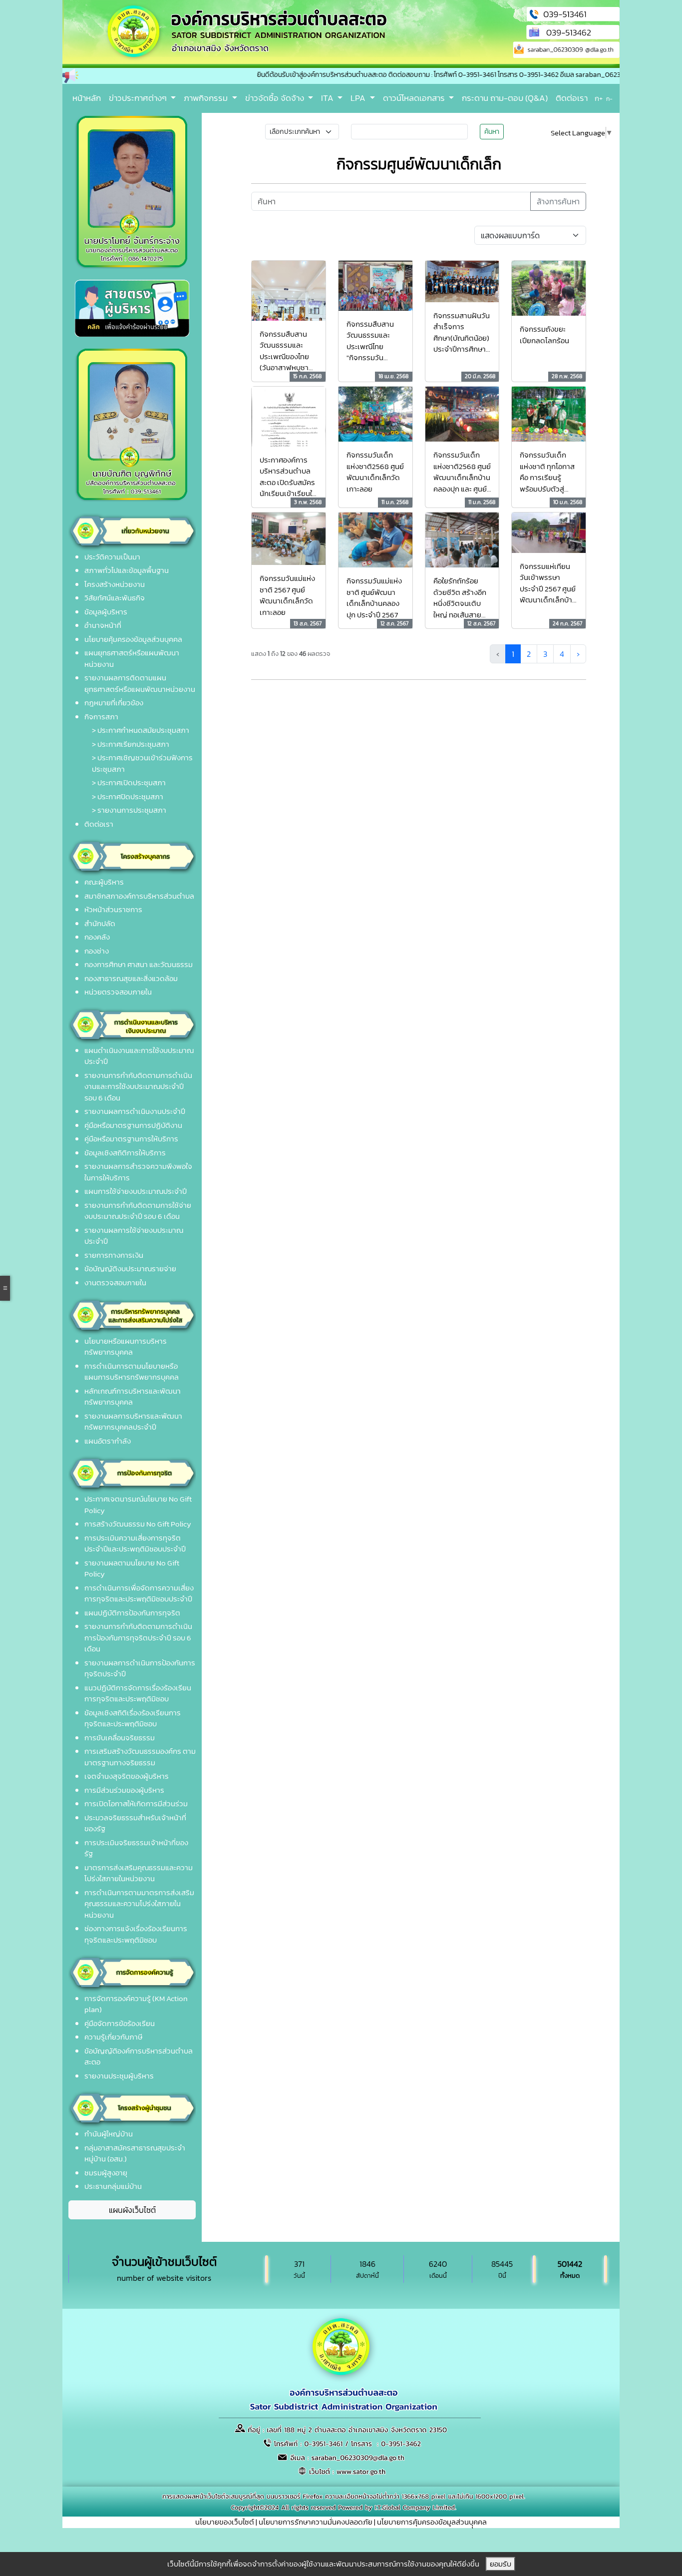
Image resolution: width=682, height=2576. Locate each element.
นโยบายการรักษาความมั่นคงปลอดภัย (316, 2522)
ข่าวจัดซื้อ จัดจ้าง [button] (276, 98)
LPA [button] (359, 98)
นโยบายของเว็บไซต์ (225, 2522)
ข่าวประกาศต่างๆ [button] (139, 98)
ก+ (599, 98)
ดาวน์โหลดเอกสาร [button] (415, 98)
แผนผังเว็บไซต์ (132, 2210)
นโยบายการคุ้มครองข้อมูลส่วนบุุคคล (432, 2522)
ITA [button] (328, 98)
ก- (609, 99)
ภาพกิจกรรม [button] (207, 98)
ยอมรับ (501, 2564)
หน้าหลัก (87, 98)
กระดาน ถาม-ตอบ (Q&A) (505, 98)
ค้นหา (492, 132)
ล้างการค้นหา (558, 201)
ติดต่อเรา (572, 98)
